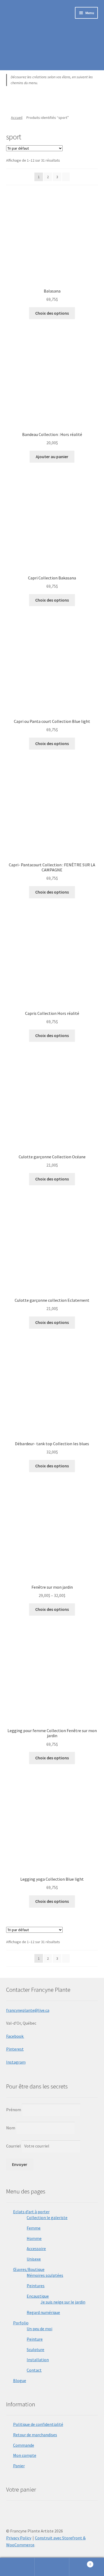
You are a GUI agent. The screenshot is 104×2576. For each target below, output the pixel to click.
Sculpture (35, 2349)
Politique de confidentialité (38, 2424)
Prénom (14, 2110)
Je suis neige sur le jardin (63, 2302)
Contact (34, 2370)
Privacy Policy (19, 2538)
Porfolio (21, 2323)
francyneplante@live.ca (28, 2010)
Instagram (16, 2062)
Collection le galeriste (47, 2218)
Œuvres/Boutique (29, 2269)
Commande (24, 2445)
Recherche (52, 2567)
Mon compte (25, 2455)
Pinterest (15, 2049)
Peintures (36, 2286)
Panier (19, 2466)
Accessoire (36, 2248)
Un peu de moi (39, 2329)
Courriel (14, 2146)
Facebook (15, 2036)
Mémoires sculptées (45, 2275)
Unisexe (34, 2259)
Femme (34, 2228)
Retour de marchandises (35, 2435)
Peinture (35, 2339)
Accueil (17, 118)
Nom (11, 2128)
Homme (34, 2238)
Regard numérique (43, 2312)
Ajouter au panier (52, 457)
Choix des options (52, 313)
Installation (38, 2360)
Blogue (20, 2380)
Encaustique (38, 2296)
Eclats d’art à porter (31, 2212)
